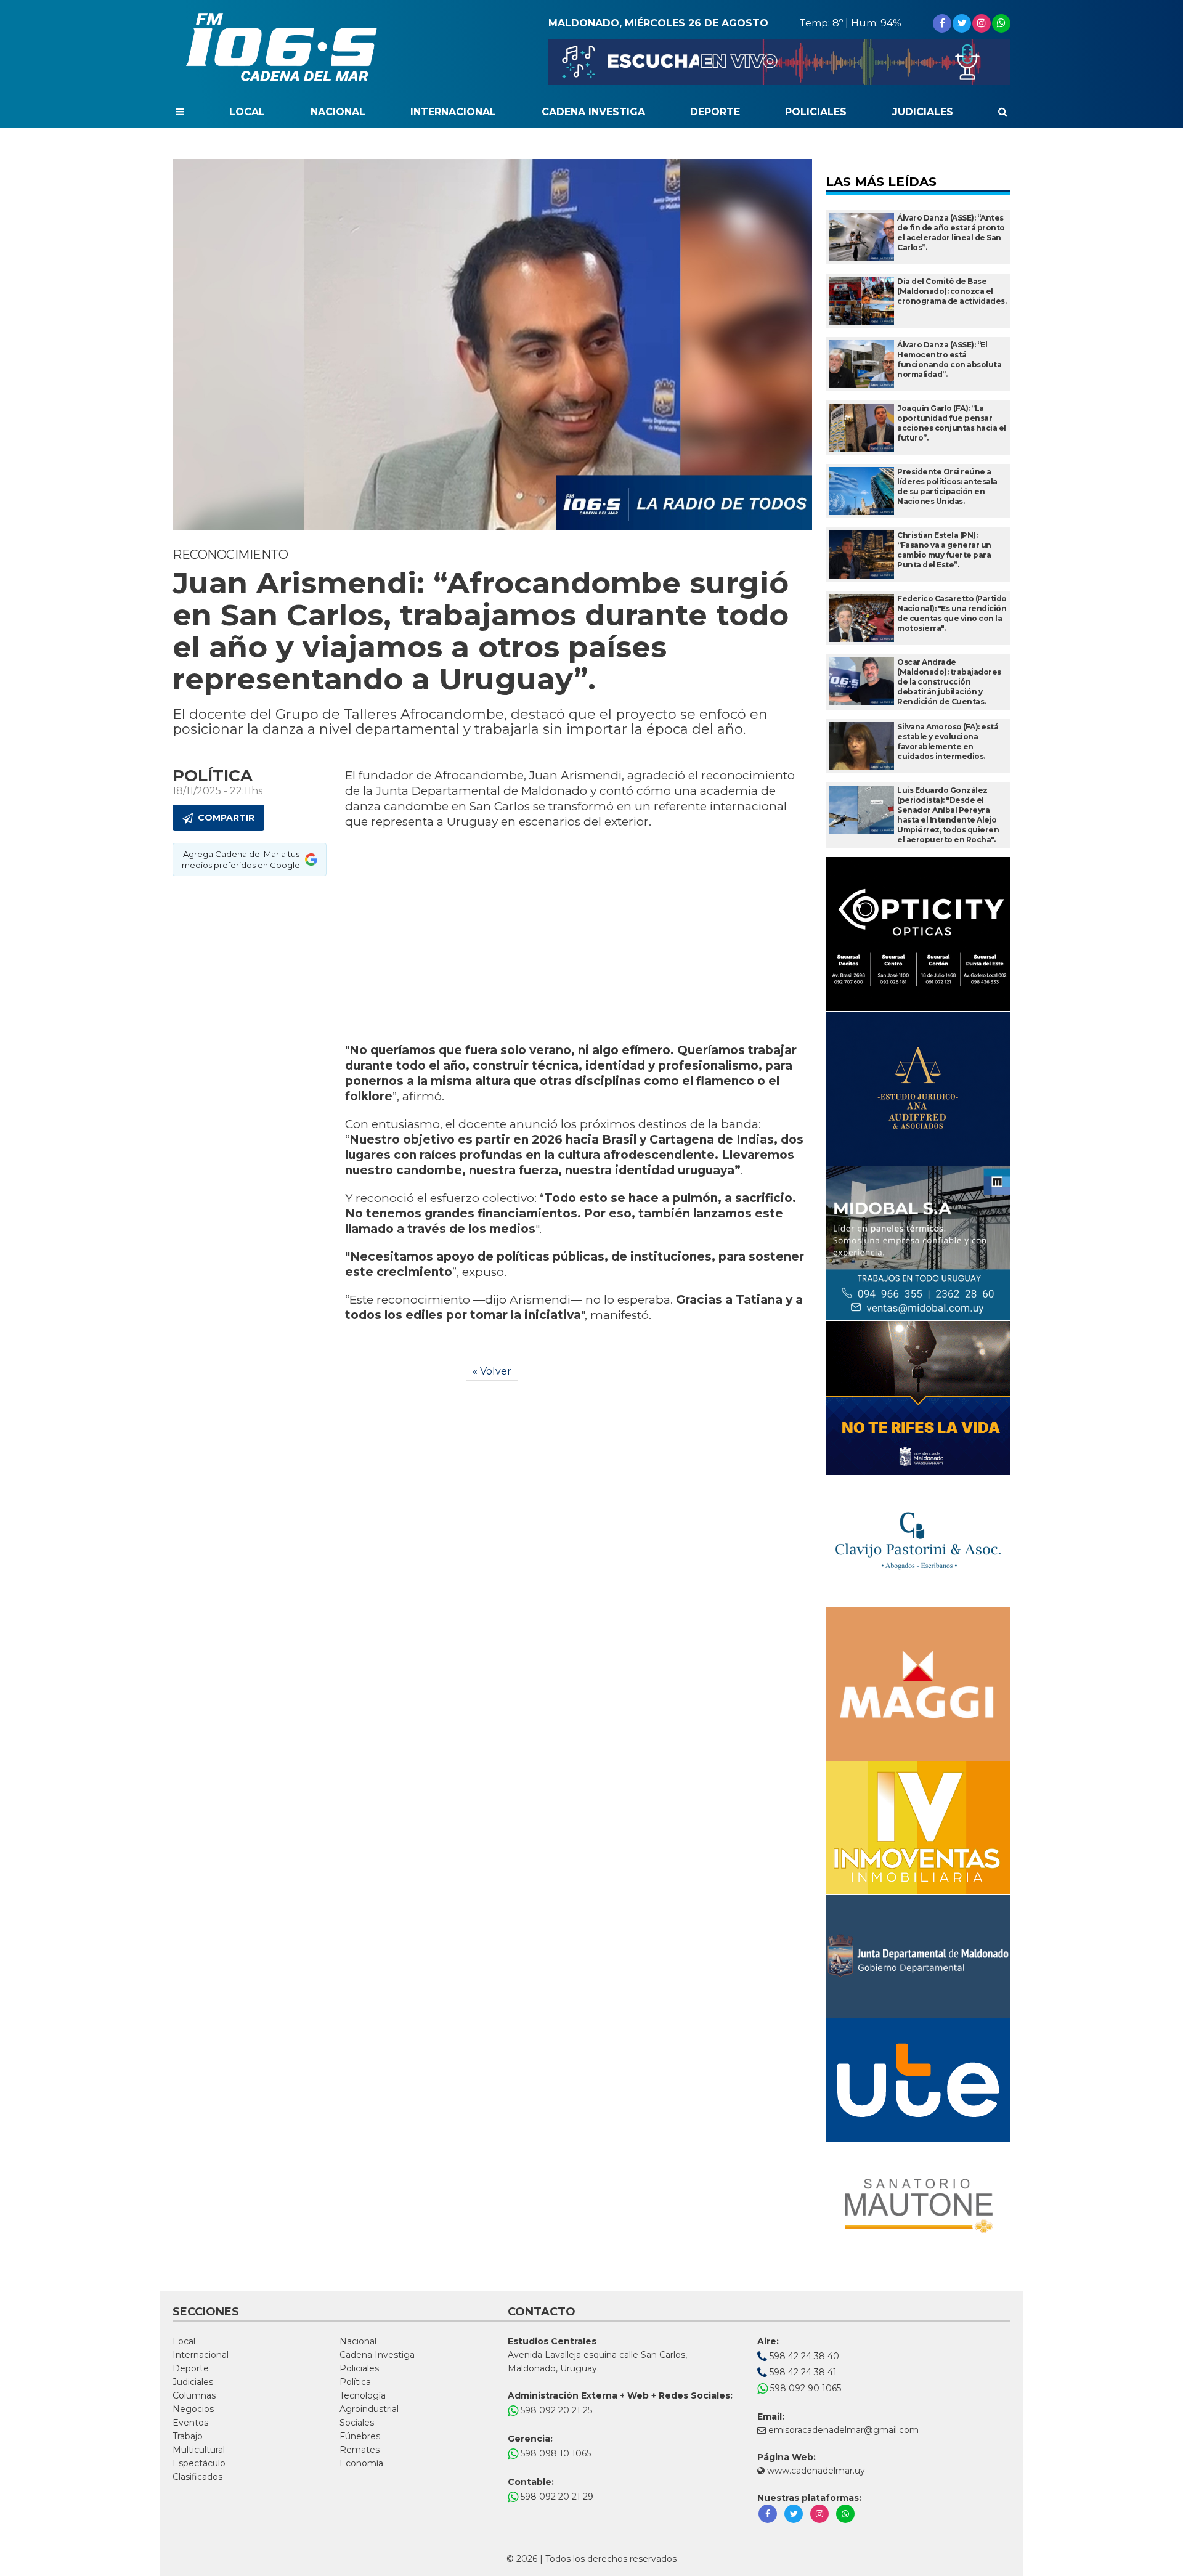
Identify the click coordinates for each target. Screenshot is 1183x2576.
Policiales (816, 112)
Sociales (357, 2423)
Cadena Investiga (593, 112)
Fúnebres (360, 2436)
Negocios (193, 2409)
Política (355, 2382)
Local (247, 112)
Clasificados (197, 2477)
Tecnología (363, 2395)
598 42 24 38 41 (802, 2372)
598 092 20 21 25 (555, 2410)
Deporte (715, 112)
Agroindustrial (369, 2409)
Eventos (190, 2423)
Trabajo (188, 2436)
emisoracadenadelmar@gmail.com (844, 2430)
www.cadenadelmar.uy (815, 2471)
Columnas (194, 2395)
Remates (360, 2450)
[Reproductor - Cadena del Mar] (779, 62)
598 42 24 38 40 (803, 2356)
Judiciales (923, 112)
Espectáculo (199, 2463)
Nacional (338, 112)
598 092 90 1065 (804, 2388)
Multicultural (199, 2450)
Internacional (453, 112)
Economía (361, 2463)
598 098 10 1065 (555, 2453)
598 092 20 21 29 (556, 2497)
